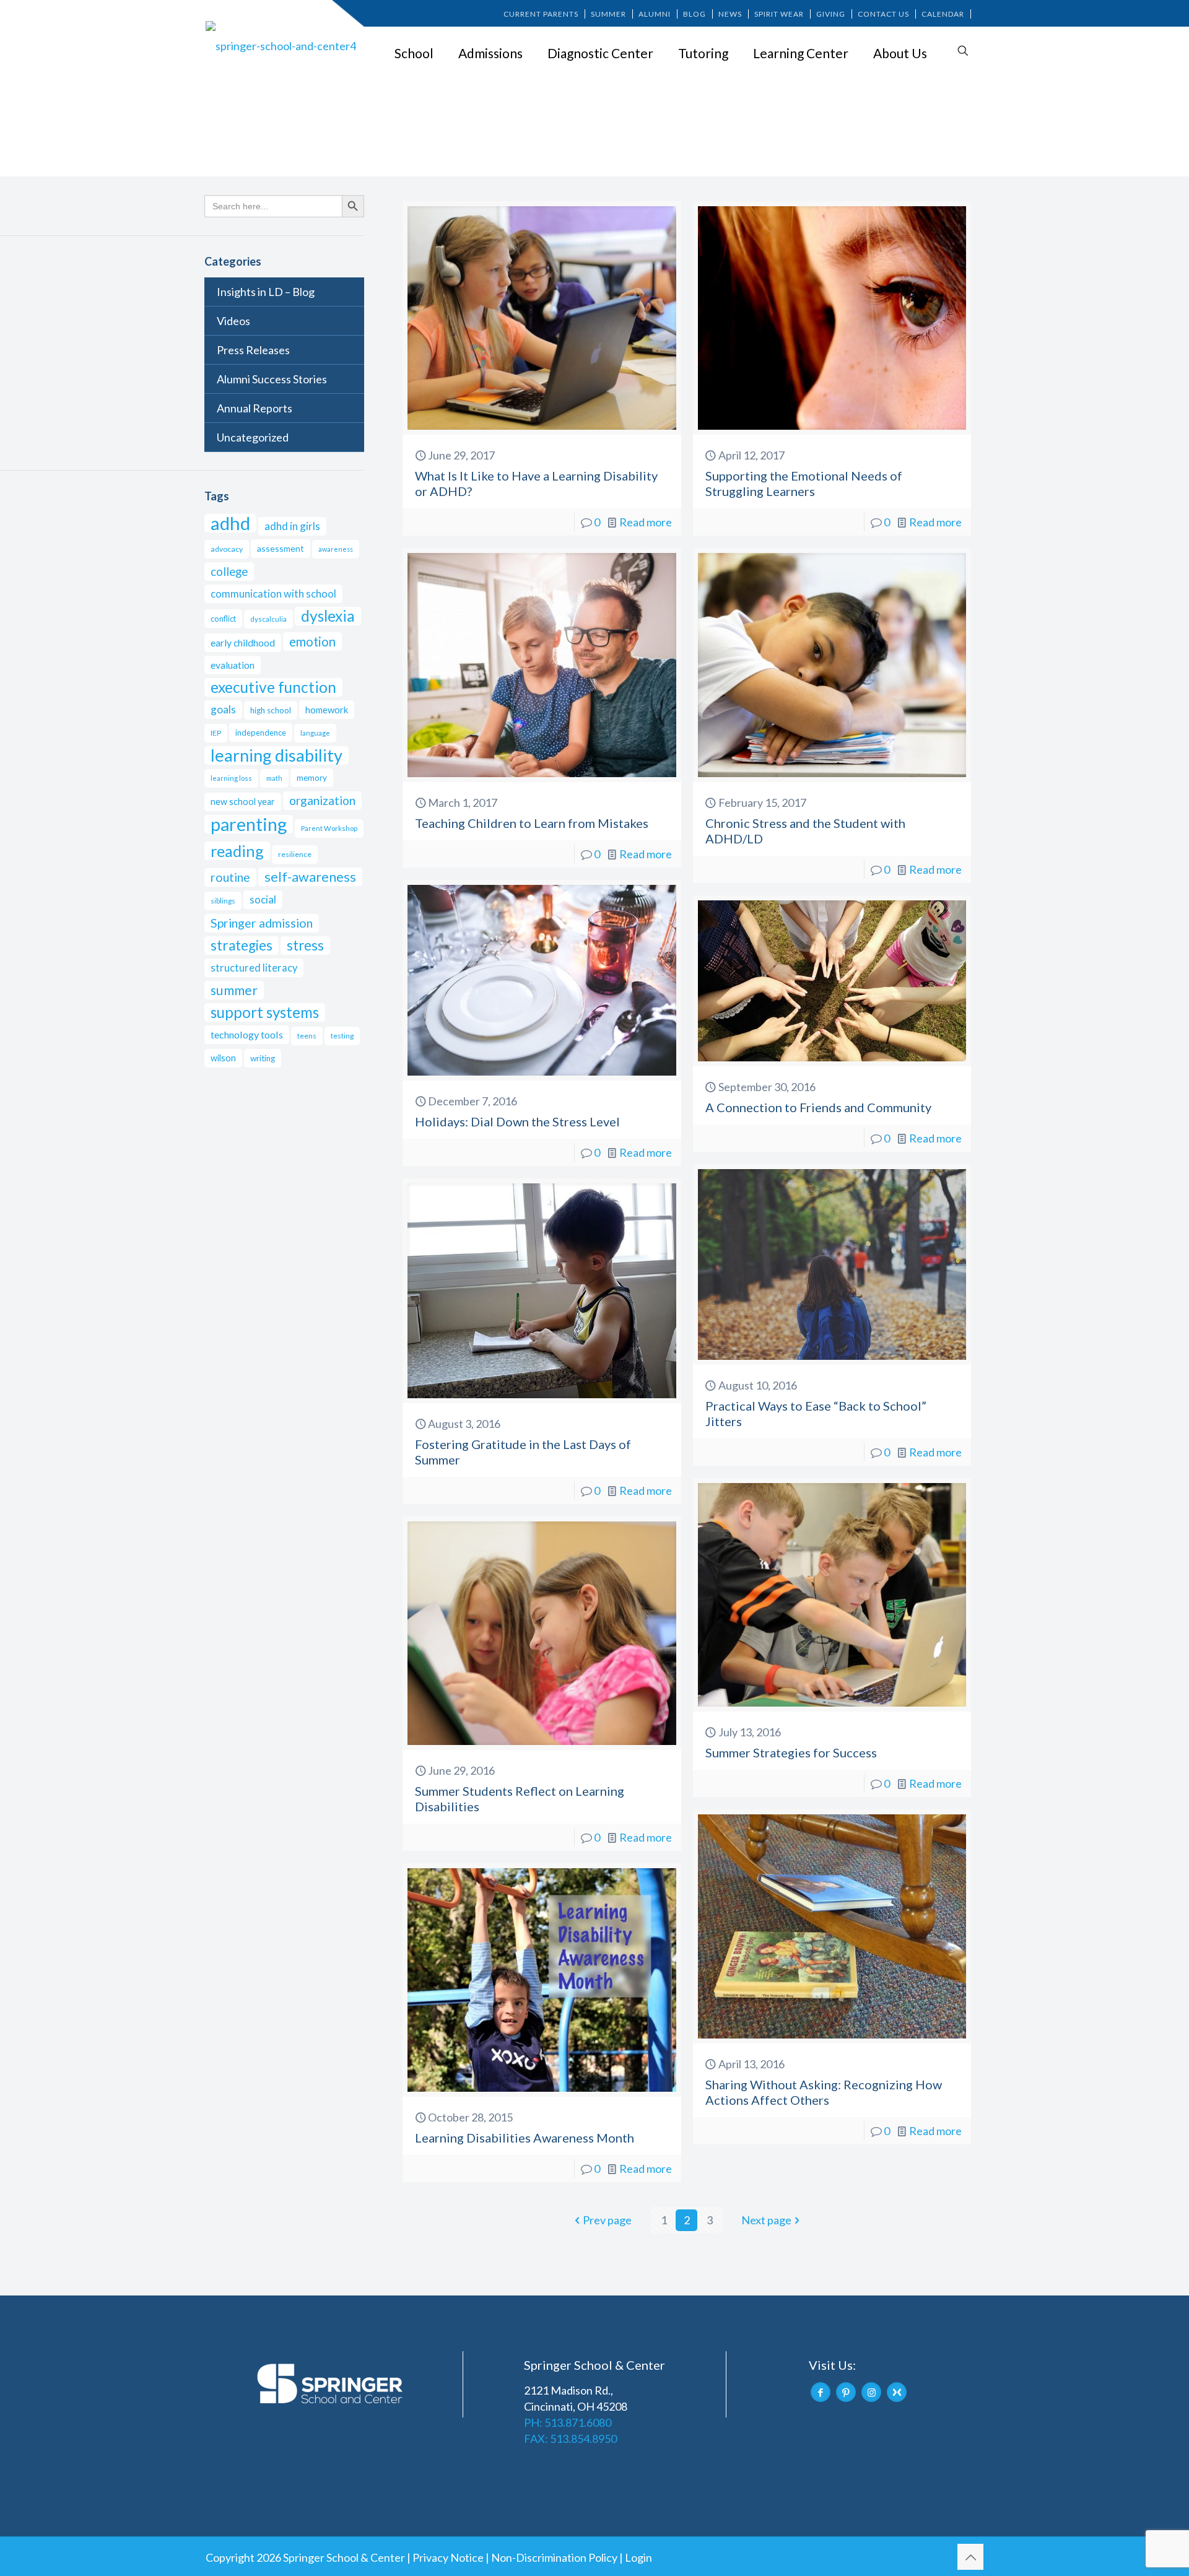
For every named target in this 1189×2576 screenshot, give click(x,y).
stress (305, 945)
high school (271, 710)
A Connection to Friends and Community (818, 1107)
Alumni (655, 14)
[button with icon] (821, 2392)
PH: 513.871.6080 (568, 2422)
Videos (233, 321)
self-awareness (310, 877)
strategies (242, 945)
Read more (646, 522)
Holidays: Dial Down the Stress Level (517, 1121)
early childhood (243, 642)
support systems (265, 1012)
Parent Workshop (329, 828)
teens (307, 1036)
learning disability (277, 755)
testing (342, 1036)
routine (230, 877)
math (274, 778)
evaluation (233, 665)
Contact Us (883, 14)
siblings (223, 901)
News (730, 14)
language (315, 733)
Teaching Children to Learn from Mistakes (532, 823)
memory (312, 778)
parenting (249, 824)
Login (638, 2557)
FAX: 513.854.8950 (570, 2439)
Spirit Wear (779, 14)
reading (237, 851)
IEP (216, 733)
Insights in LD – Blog (266, 292)
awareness (336, 549)
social (263, 899)
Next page (766, 2220)
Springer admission (262, 923)
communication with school (273, 594)
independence (261, 733)
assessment (281, 548)
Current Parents (541, 14)
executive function (273, 687)
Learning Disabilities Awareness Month (525, 2138)
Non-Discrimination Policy (554, 2557)
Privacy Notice (448, 2557)
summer (234, 990)
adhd (230, 523)
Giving (831, 14)
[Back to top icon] (970, 2557)
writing (263, 1058)
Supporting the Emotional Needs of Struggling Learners (804, 483)
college (229, 572)
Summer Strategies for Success (791, 1752)
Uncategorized (253, 437)
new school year (243, 802)
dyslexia (328, 616)
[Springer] (283, 45)
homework (327, 710)
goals (223, 709)
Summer (608, 14)
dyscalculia (268, 619)
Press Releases (253, 350)
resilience (295, 854)
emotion (312, 642)
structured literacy (254, 968)
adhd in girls (292, 526)
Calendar (943, 14)
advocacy (227, 549)
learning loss (231, 778)
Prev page (607, 2220)
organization (322, 800)
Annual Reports (255, 408)
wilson (223, 1058)
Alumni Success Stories (272, 379)
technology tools (247, 1034)
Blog (695, 14)
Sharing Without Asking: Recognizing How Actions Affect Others (824, 2092)
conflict (223, 619)
